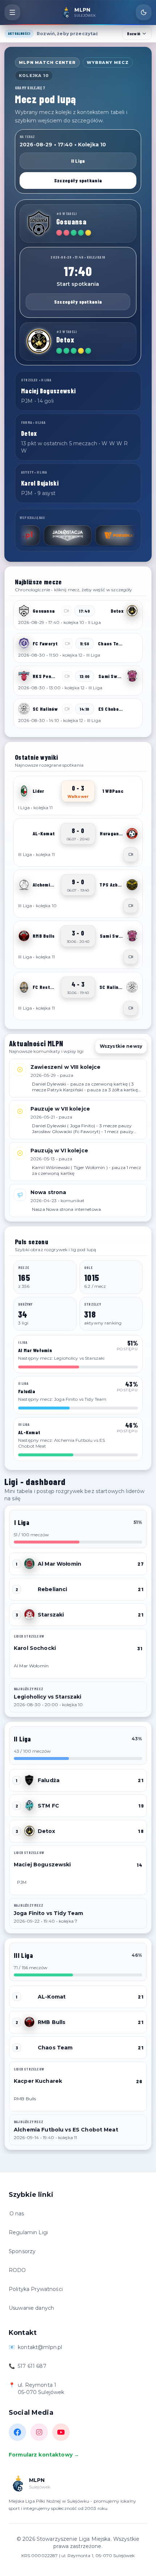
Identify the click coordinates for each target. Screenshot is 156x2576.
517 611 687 (32, 2366)
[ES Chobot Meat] (132, 709)
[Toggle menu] (12, 12)
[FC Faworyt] (24, 644)
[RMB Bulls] (24, 936)
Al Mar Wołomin (59, 1564)
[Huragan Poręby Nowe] (132, 833)
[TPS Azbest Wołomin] (132, 885)
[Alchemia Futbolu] (24, 885)
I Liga (22, 1522)
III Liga (23, 1955)
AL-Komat (52, 1997)
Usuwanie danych (31, 2308)
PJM (22, 1882)
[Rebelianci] (29, 1589)
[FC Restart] (24, 987)
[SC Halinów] (24, 709)
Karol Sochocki (35, 1648)
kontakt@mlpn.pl (40, 2347)
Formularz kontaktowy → (44, 2455)
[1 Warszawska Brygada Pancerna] (132, 791)
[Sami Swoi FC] (132, 676)
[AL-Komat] (24, 833)
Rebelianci (52, 1589)
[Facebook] (17, 2432)
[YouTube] (61, 2432)
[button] (78, 615)
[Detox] (39, 341)
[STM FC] (29, 1806)
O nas (17, 2214)
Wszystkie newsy (121, 1046)
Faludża (49, 1780)
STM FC (48, 1806)
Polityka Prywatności (36, 2289)
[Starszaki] (29, 1615)
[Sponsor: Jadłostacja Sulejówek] (37, 535)
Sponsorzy (22, 2251)
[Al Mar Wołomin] (29, 1564)
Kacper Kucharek (38, 2081)
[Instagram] (39, 2432)
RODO (17, 2270)
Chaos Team (55, 2048)
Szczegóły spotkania (78, 180)
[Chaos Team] (132, 644)
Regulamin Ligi (28, 2232)
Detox (46, 1831)
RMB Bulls (52, 2022)
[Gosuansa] (39, 223)
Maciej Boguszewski (42, 1865)
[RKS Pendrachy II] (24, 676)
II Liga (78, 161)
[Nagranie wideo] (131, 855)
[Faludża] (29, 1780)
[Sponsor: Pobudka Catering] (89, 535)
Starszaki (51, 1615)
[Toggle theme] (144, 12)
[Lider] (24, 791)
